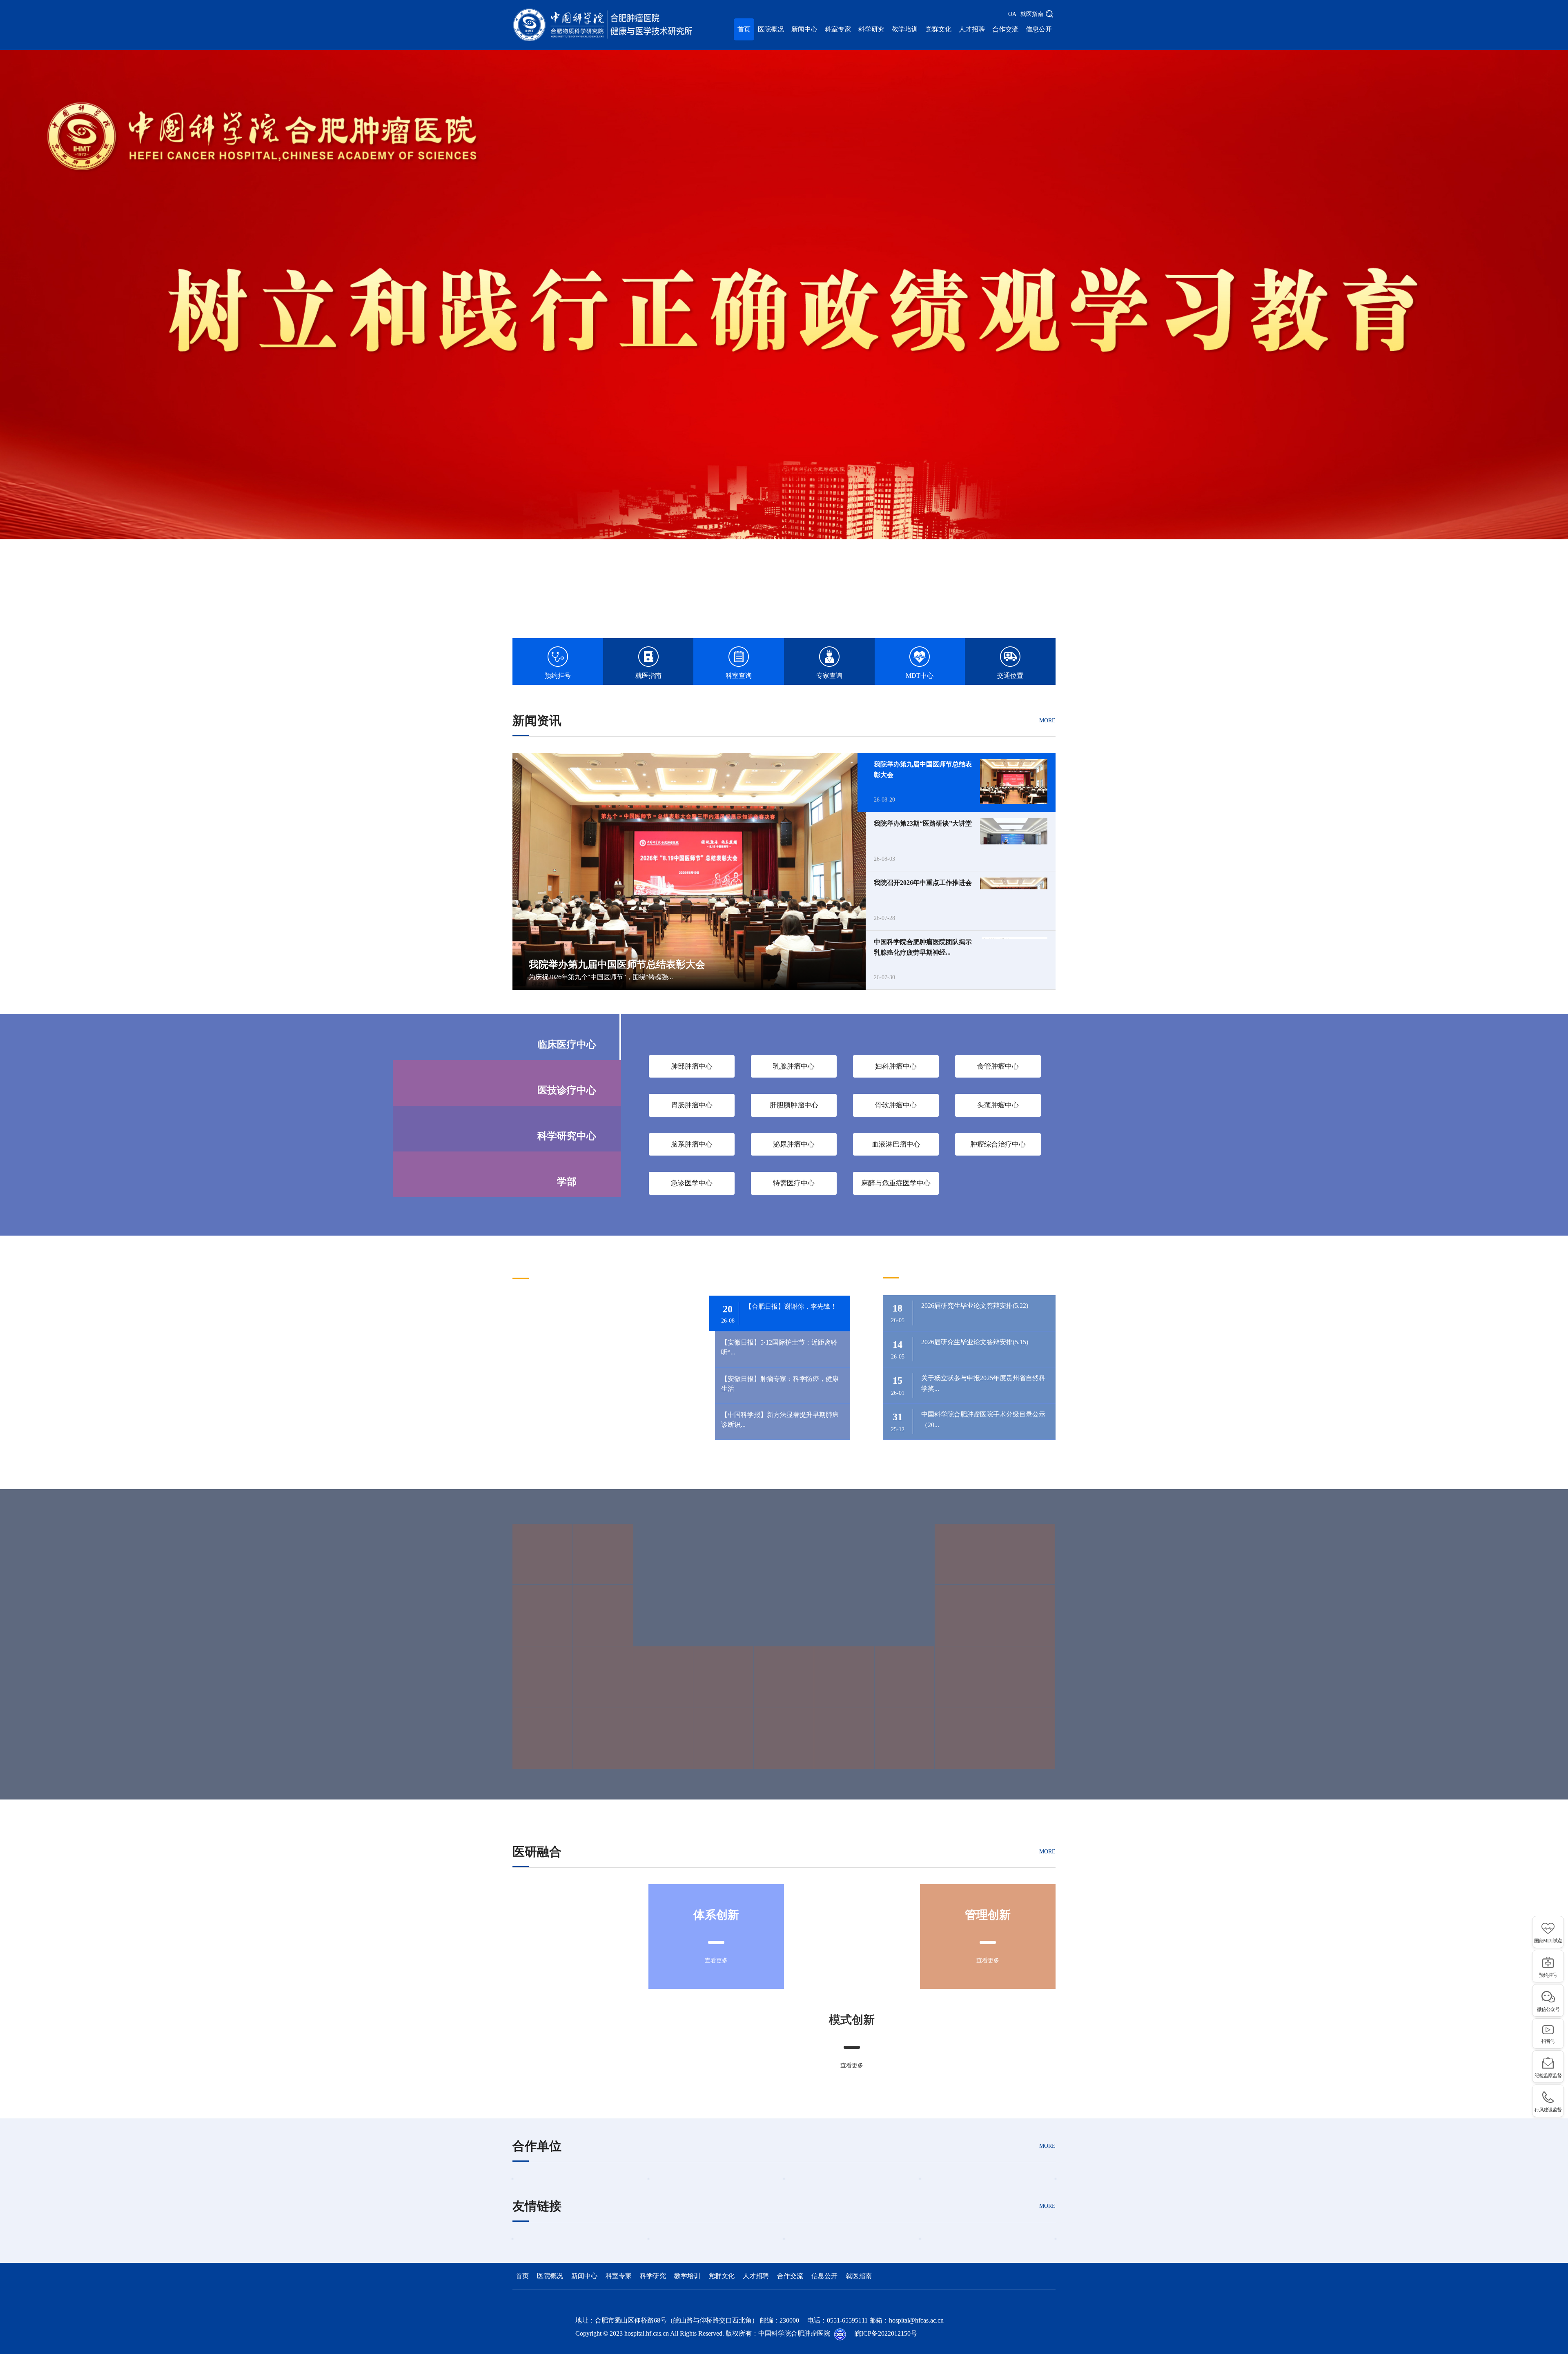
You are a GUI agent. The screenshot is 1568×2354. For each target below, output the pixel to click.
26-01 (898, 1385)
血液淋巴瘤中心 (896, 1144)
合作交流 (1005, 29)
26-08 (728, 1314)
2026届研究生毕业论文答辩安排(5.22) (975, 1306)
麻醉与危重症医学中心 (896, 1183)
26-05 (898, 1313)
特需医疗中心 (794, 1183)
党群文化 (938, 29)
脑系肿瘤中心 (692, 1144)
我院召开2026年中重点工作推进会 (923, 883)
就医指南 (1032, 14)
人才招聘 (972, 29)
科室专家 (838, 29)
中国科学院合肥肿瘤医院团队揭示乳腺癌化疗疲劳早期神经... (923, 947)
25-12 (898, 1422)
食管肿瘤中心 (998, 1066)
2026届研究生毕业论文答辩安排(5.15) (975, 1342)
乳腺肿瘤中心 (794, 1066)
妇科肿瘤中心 (896, 1066)
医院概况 (771, 29)
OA (1012, 14)
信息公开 (1039, 29)
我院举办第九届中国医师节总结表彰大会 (923, 769)
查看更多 (716, 1961)
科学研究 (871, 29)
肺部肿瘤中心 (692, 1066)
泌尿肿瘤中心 (794, 1144)
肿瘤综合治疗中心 (998, 1144)
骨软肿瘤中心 (896, 1105)
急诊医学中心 (692, 1183)
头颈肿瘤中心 (998, 1105)
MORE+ (1046, 1268)
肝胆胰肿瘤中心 (794, 1105)
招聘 (962, 1265)
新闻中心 (804, 29)
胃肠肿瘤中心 (692, 1105)
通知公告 (907, 1265)
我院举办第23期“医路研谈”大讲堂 (923, 823)
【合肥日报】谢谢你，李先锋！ (791, 1306)
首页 (744, 29)
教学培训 (905, 29)
